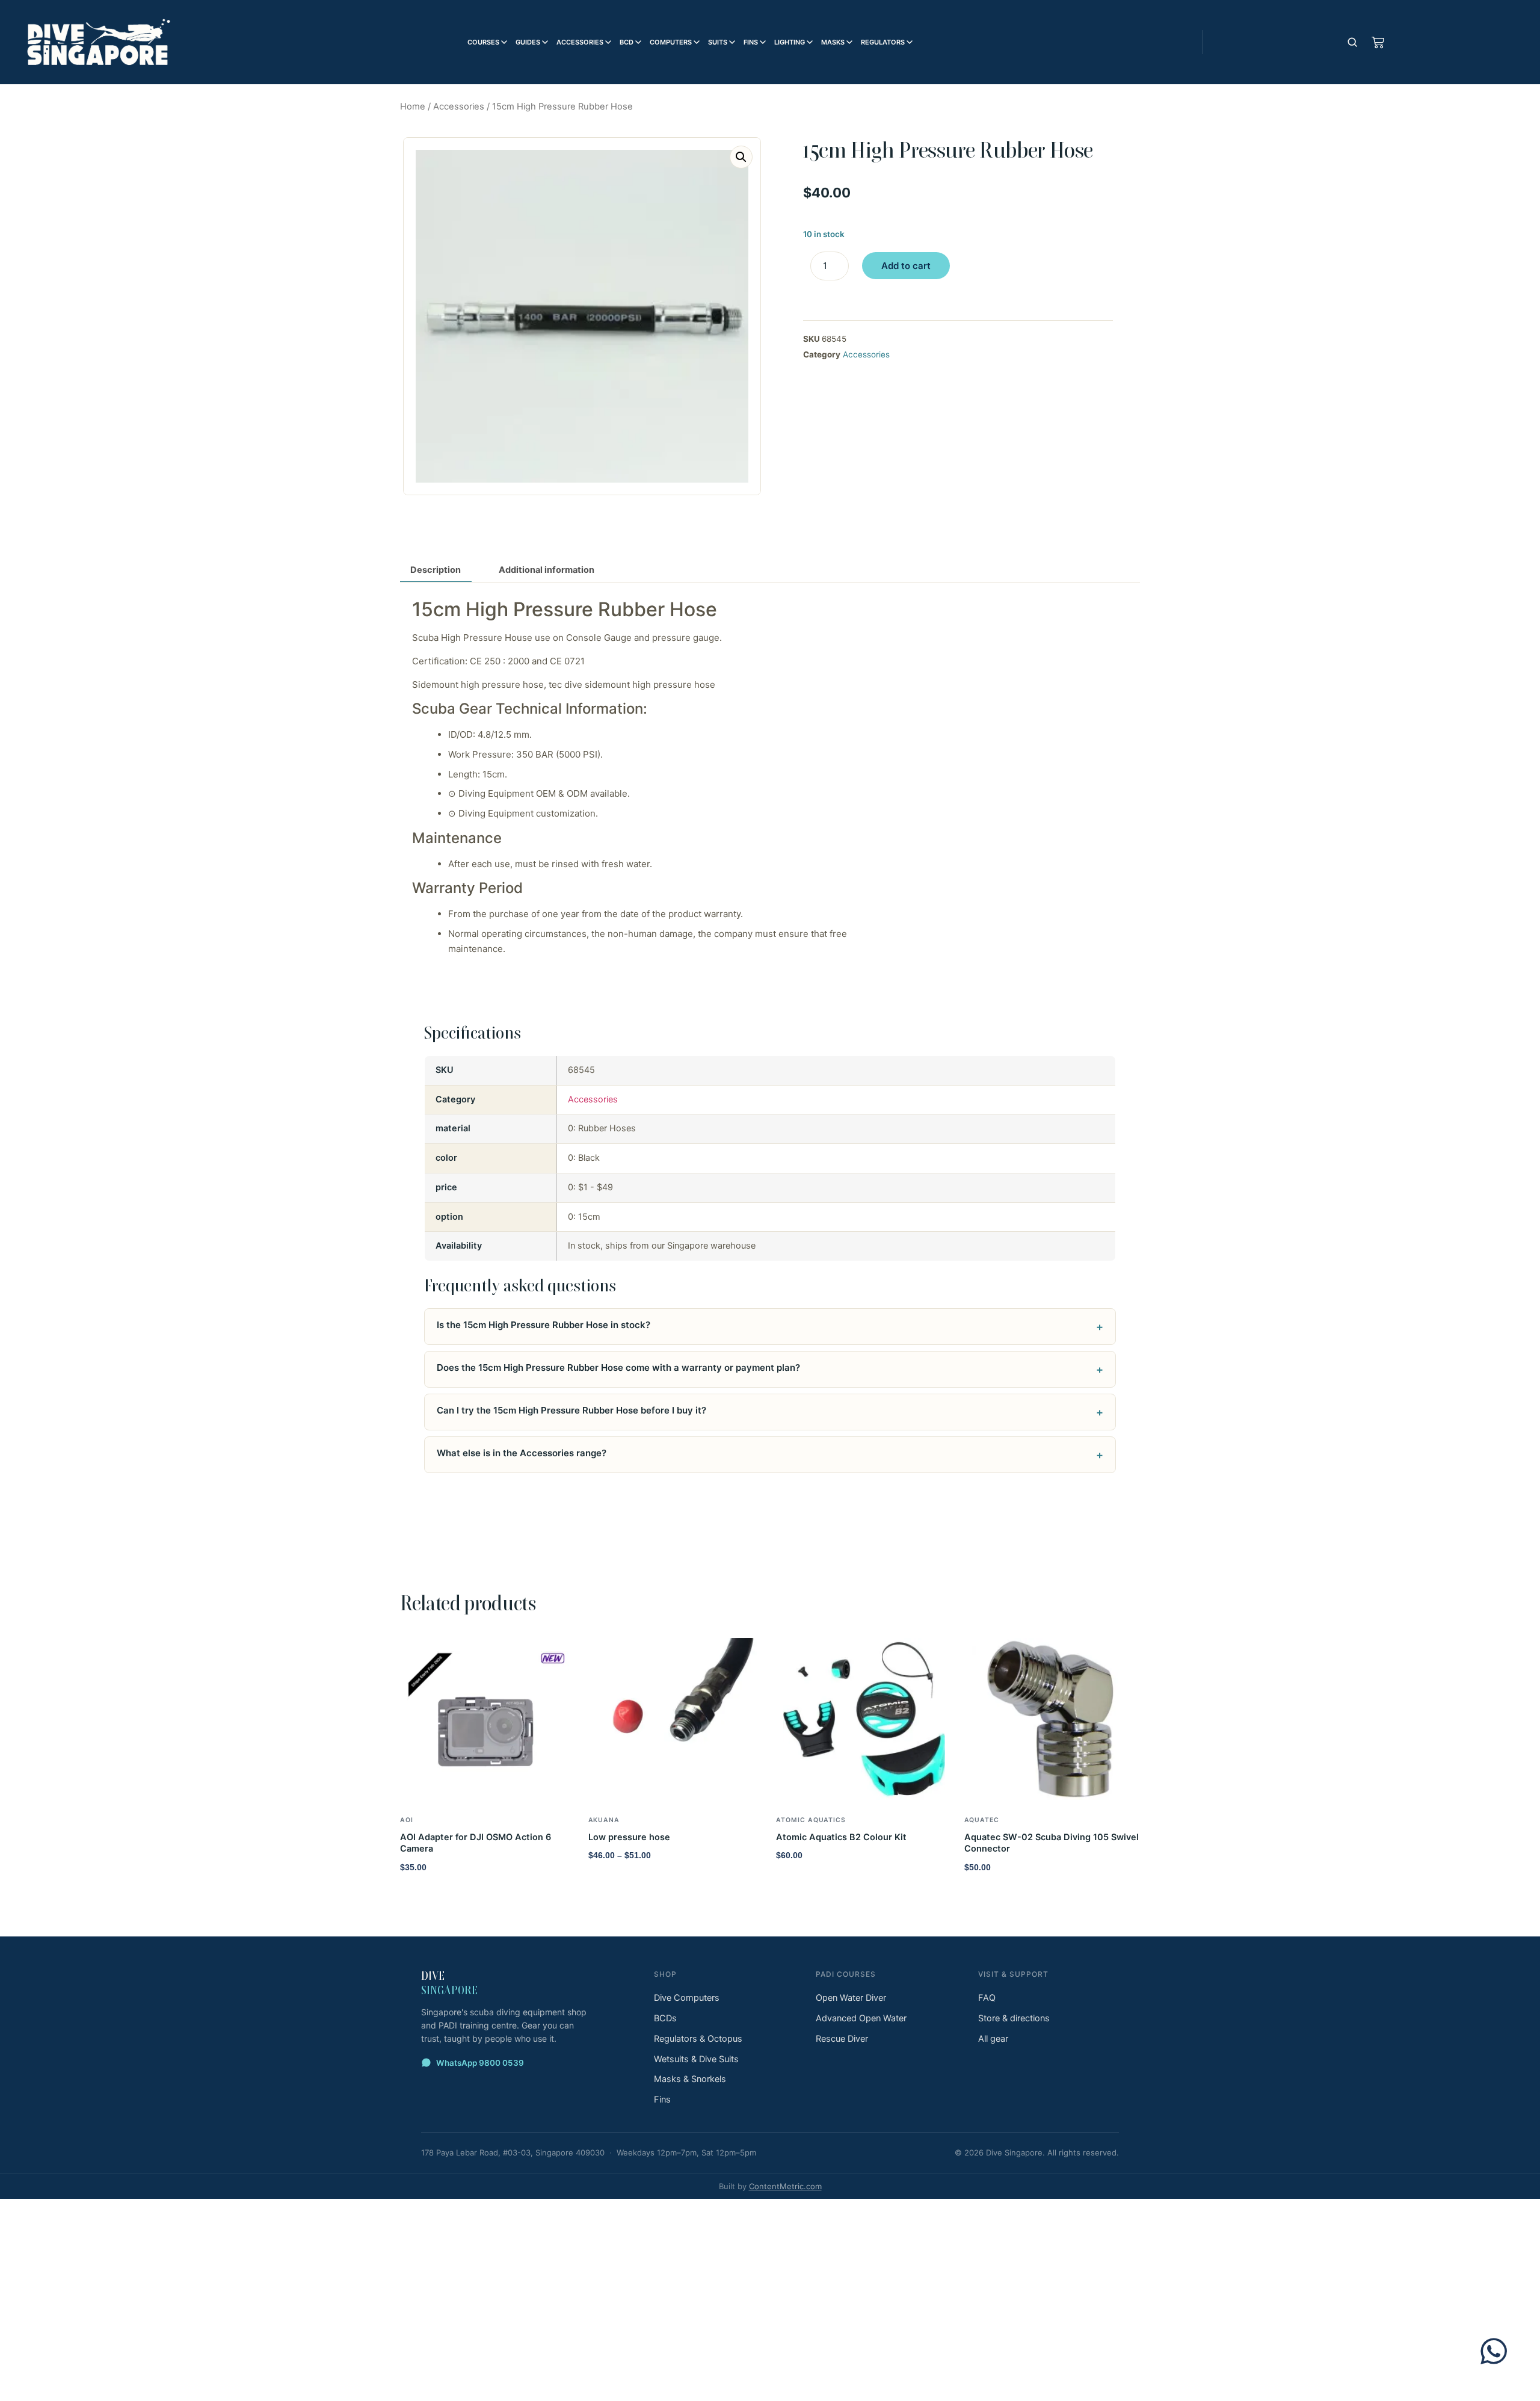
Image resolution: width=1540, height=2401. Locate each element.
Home (413, 107)
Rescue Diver (842, 2039)
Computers (671, 42)
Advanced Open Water (861, 2018)
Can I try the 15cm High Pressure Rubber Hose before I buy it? (571, 1410)
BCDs (665, 2018)
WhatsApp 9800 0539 (480, 2063)
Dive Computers (687, 1998)
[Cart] (1378, 42)
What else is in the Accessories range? (522, 1453)
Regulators (883, 42)
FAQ (987, 1998)
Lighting (790, 42)
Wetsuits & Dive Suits (696, 2059)
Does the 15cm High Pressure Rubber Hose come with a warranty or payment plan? (618, 1367)
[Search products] (1352, 42)
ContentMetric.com (785, 2186)
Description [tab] (436, 570)
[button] (741, 157)
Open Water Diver (851, 1998)
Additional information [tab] (547, 570)
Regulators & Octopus (698, 2039)
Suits (718, 42)
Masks (833, 42)
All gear (993, 2039)
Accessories (580, 42)
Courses (483, 42)
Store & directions (1014, 2018)
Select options (625, 1881)
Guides (528, 42)
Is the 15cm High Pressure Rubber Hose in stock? (544, 1325)
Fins (751, 42)
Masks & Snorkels (690, 2079)
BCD (627, 42)
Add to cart (906, 266)
